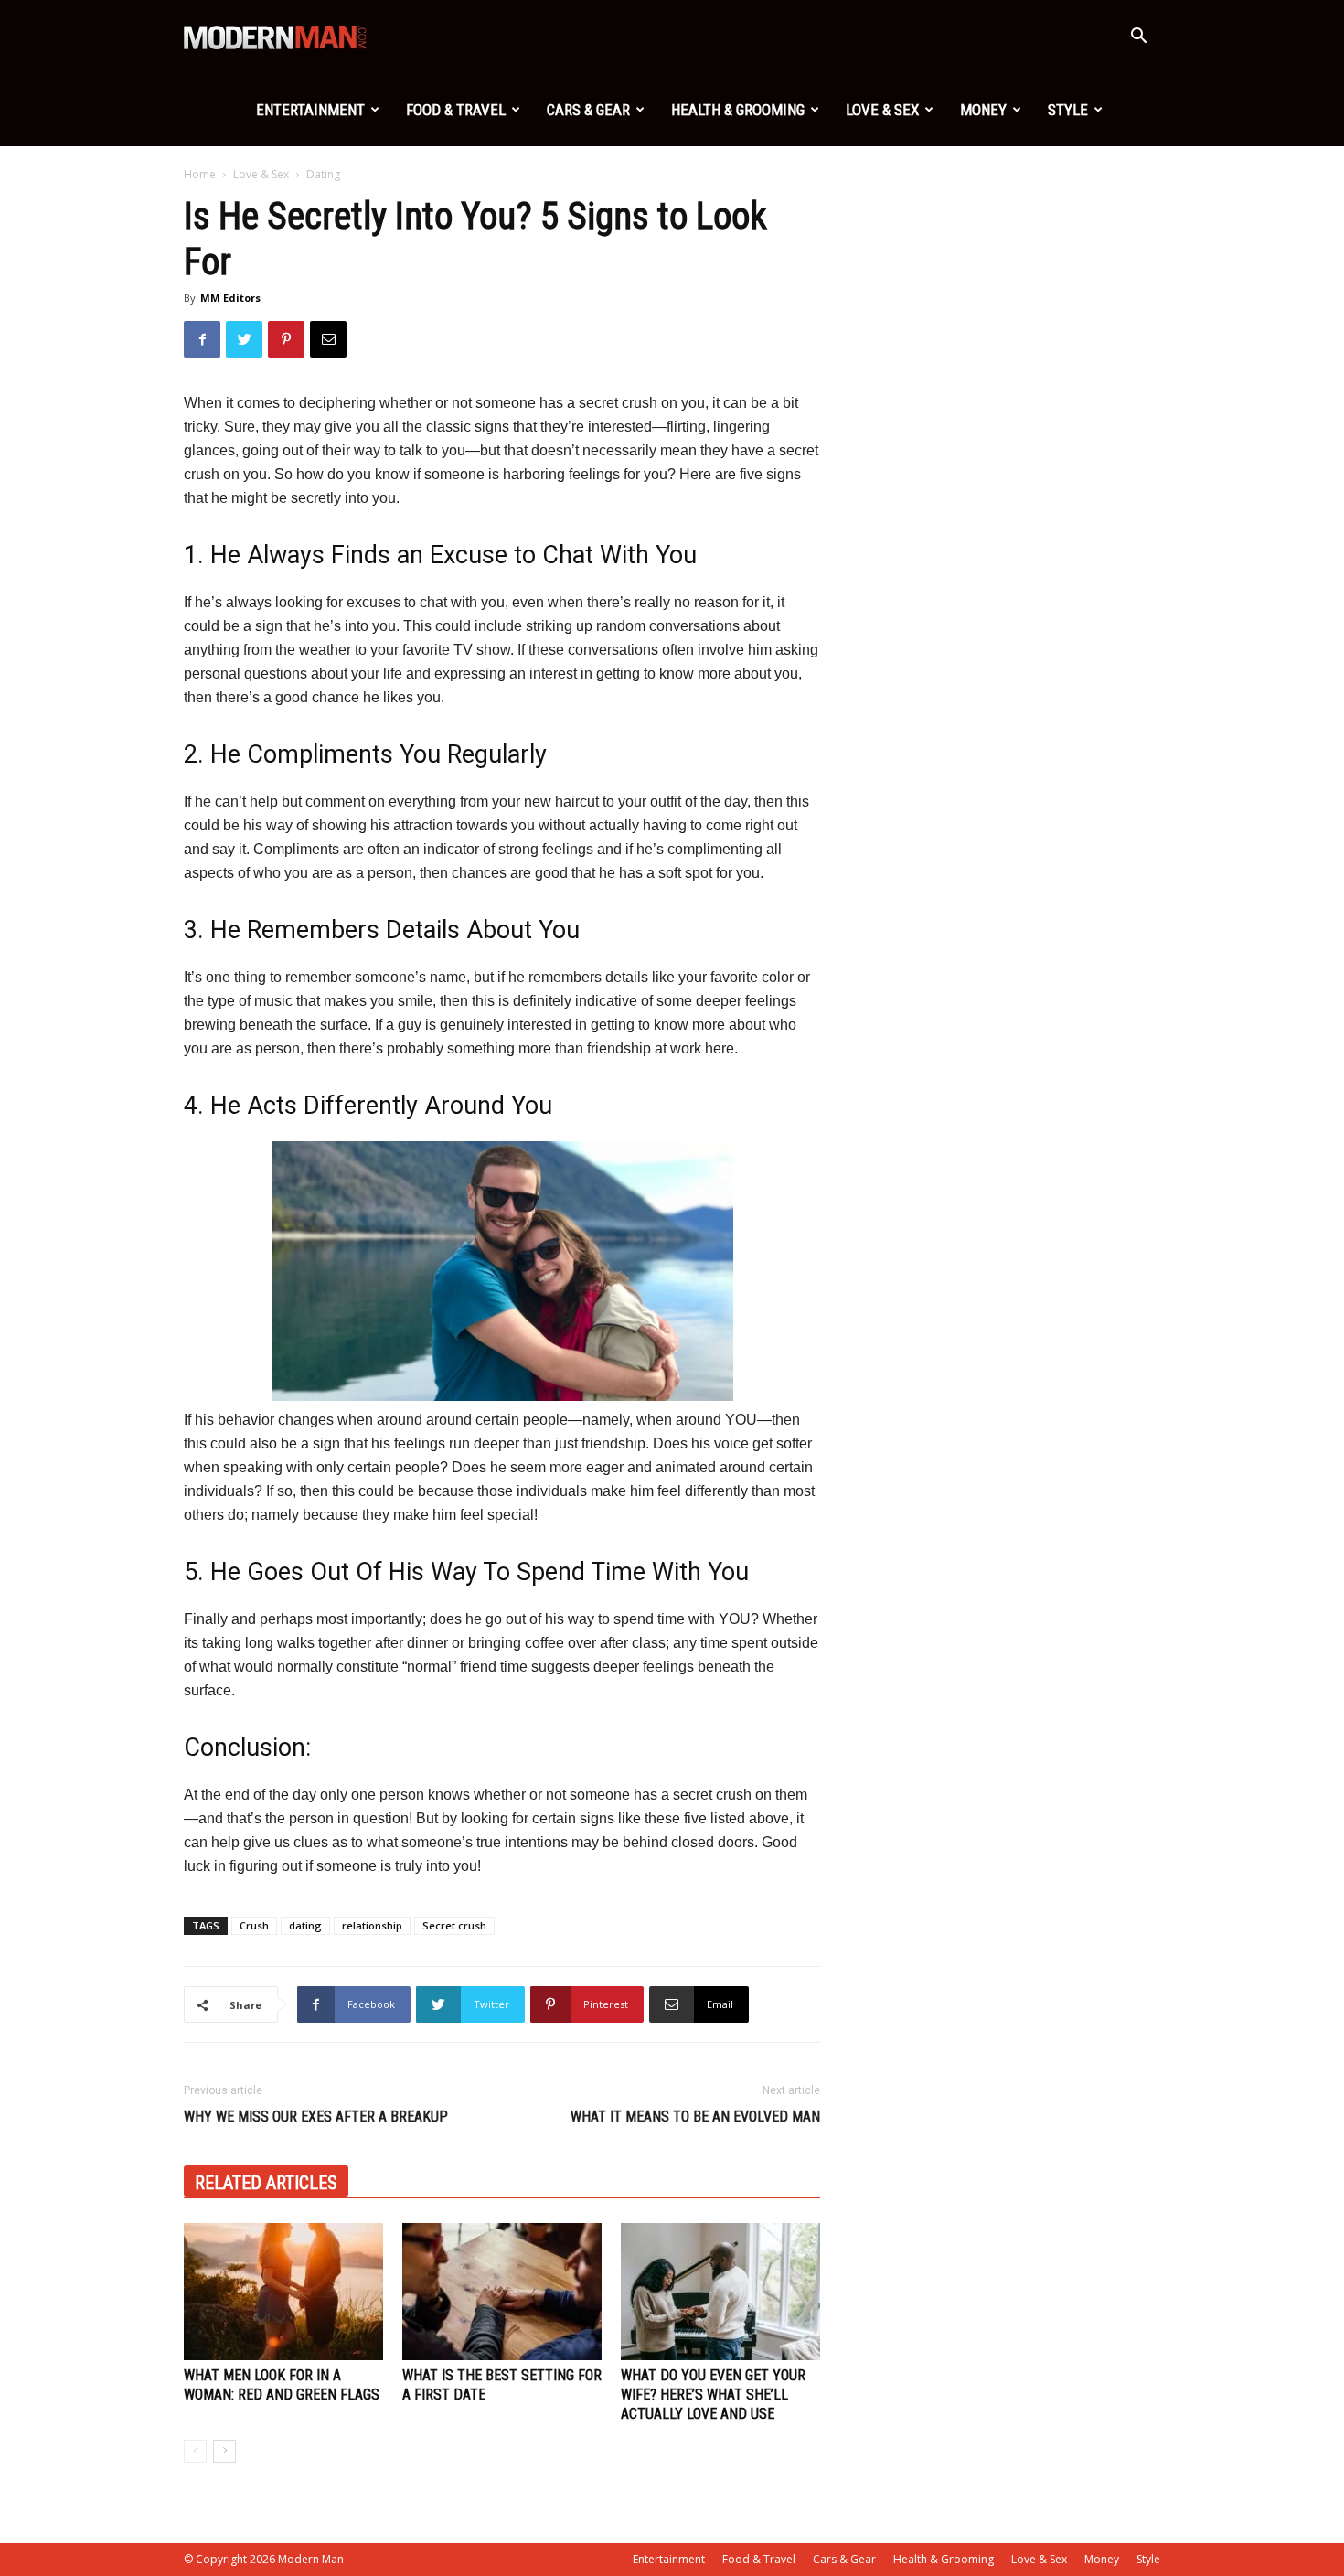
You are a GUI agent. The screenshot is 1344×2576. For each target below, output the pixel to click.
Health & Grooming (738, 110)
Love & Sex (882, 110)
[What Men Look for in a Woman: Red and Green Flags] (283, 2292)
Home (200, 174)
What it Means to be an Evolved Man (695, 2116)
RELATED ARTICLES (266, 2183)
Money (983, 110)
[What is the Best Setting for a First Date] (502, 2292)
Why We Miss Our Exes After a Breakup (316, 2116)
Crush (254, 1925)
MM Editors (230, 298)
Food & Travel (456, 110)
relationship (372, 1925)
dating (305, 1925)
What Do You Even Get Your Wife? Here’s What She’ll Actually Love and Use (713, 2394)
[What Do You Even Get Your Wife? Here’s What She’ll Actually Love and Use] (720, 2292)
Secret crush (454, 1925)
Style (1068, 110)
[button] (1138, 38)
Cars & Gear (588, 110)
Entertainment (310, 110)
